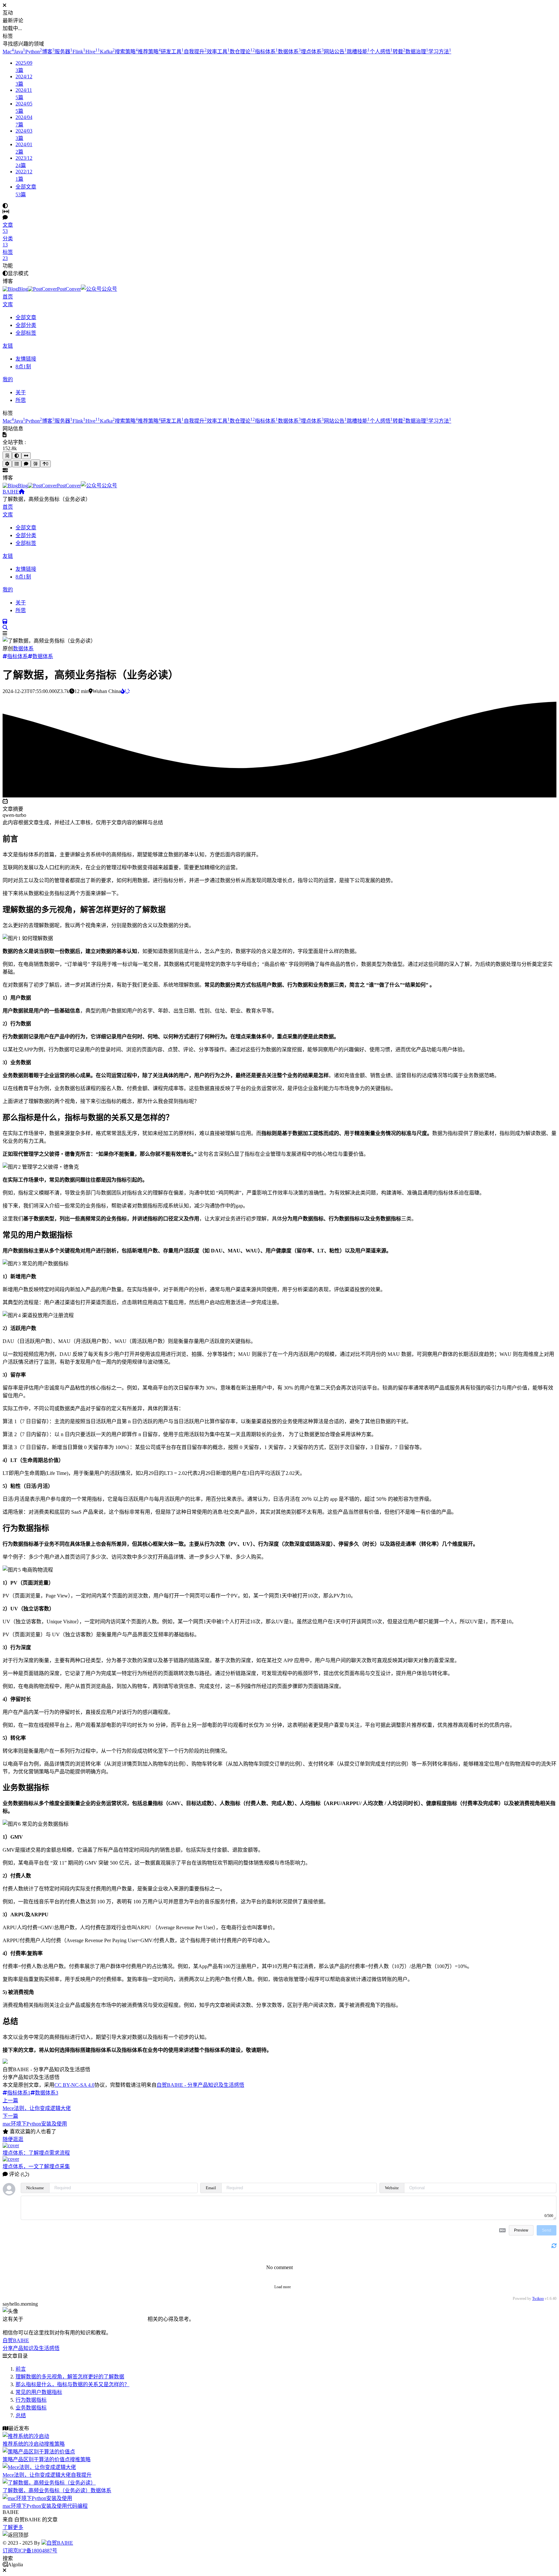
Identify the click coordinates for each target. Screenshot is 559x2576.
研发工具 (172, 52)
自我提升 (195, 52)
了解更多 (13, 2527)
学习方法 (440, 52)
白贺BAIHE (60, 2543)
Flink (79, 52)
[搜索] (5, 628)
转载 (399, 52)
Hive (93, 52)
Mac (8, 52)
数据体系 (289, 52)
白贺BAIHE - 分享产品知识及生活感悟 (200, 2085)
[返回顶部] (279, 2535)
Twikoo (538, 2299)
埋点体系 (312, 52)
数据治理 (417, 52)
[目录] (17, 464)
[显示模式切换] (17, 456)
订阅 (8, 2551)
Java (20, 52)
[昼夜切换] (5, 206)
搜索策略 (126, 52)
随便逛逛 (13, 2139)
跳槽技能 (358, 52)
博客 (48, 52)
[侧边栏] (26, 456)
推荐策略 (149, 52)
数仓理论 (242, 52)
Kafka (107, 52)
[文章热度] (125, 691)
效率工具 (218, 52)
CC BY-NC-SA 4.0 (74, 2085)
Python (34, 52)
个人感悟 (381, 52)
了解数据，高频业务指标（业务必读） (47, 499)
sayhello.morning (20, 2304)
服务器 (64, 52)
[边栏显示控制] (6, 212)
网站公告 (335, 52)
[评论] (26, 464)
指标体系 (266, 52)
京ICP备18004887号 (35, 2551)
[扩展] (7, 464)
